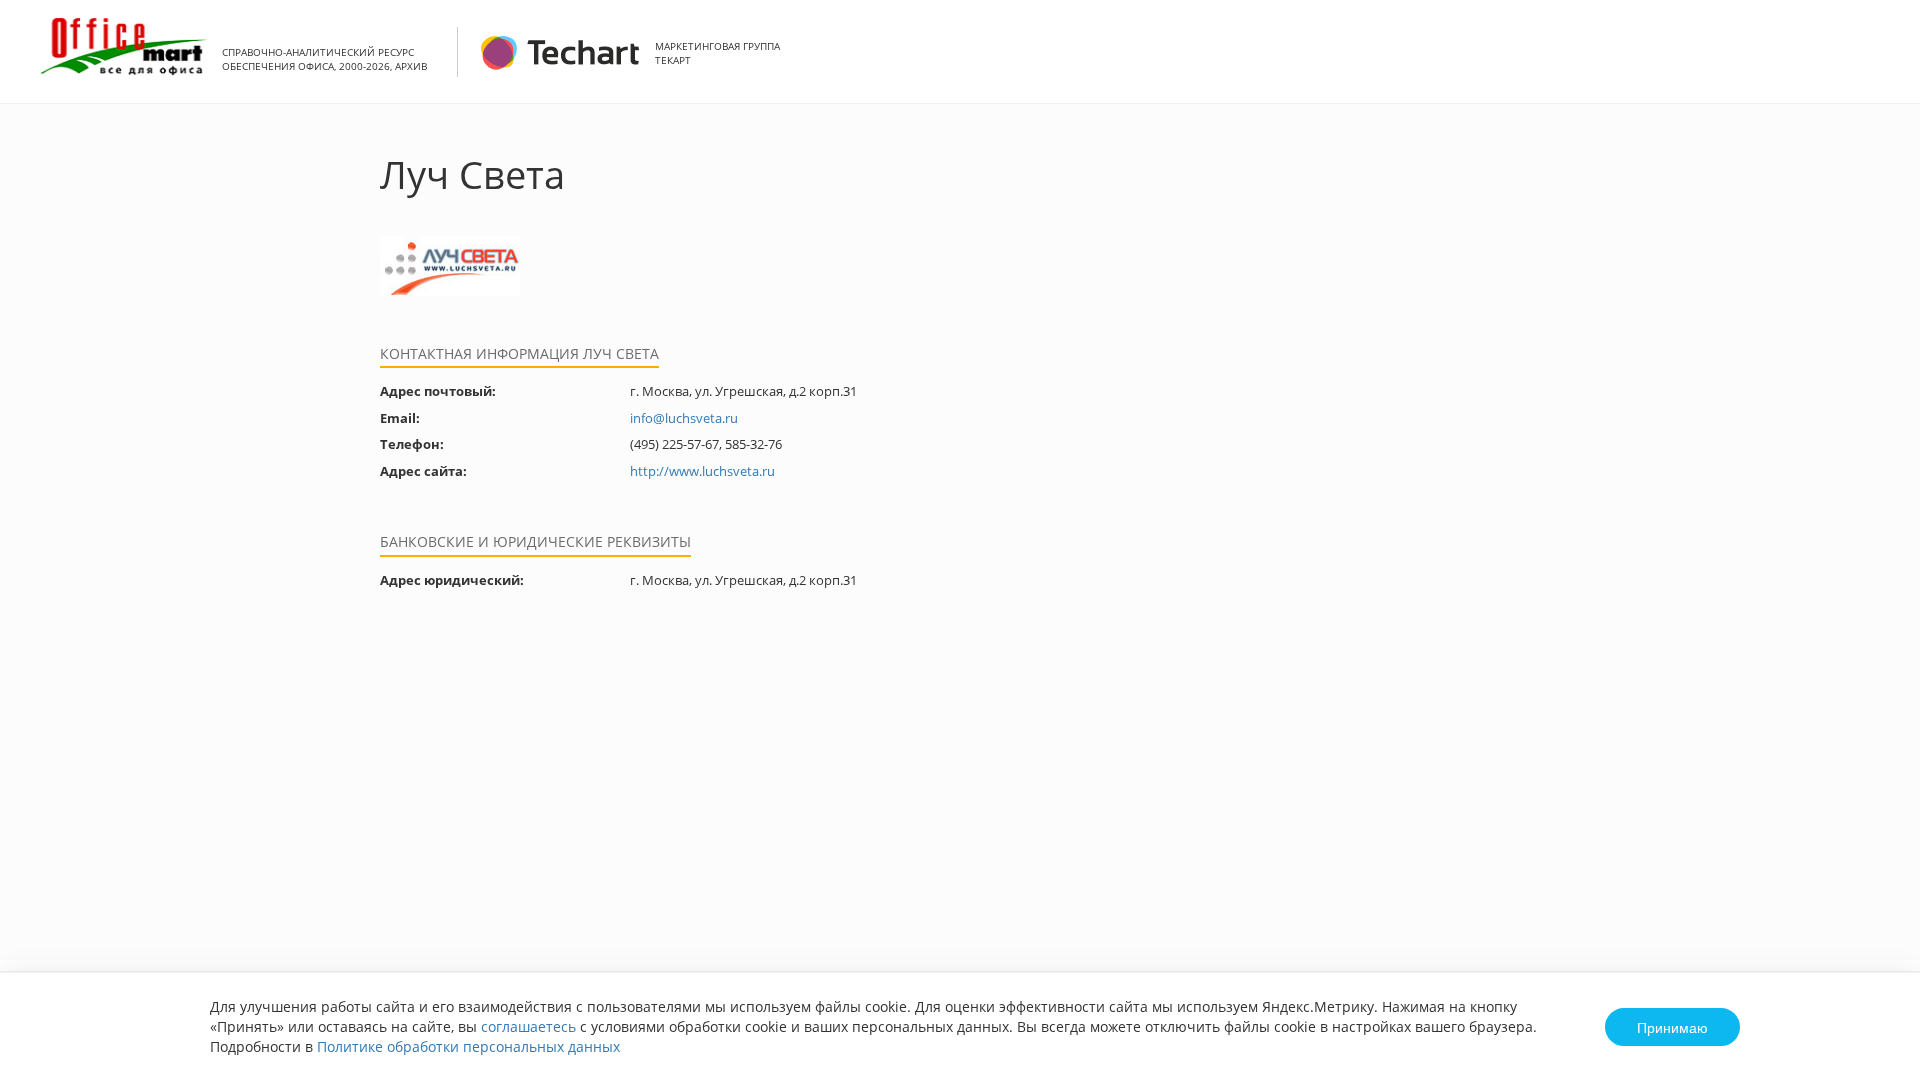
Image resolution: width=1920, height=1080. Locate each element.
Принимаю (1672, 1027)
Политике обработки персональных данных (468, 1046)
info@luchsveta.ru (684, 418)
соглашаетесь (528, 1026)
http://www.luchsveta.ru (702, 471)
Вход (1874, 62)
